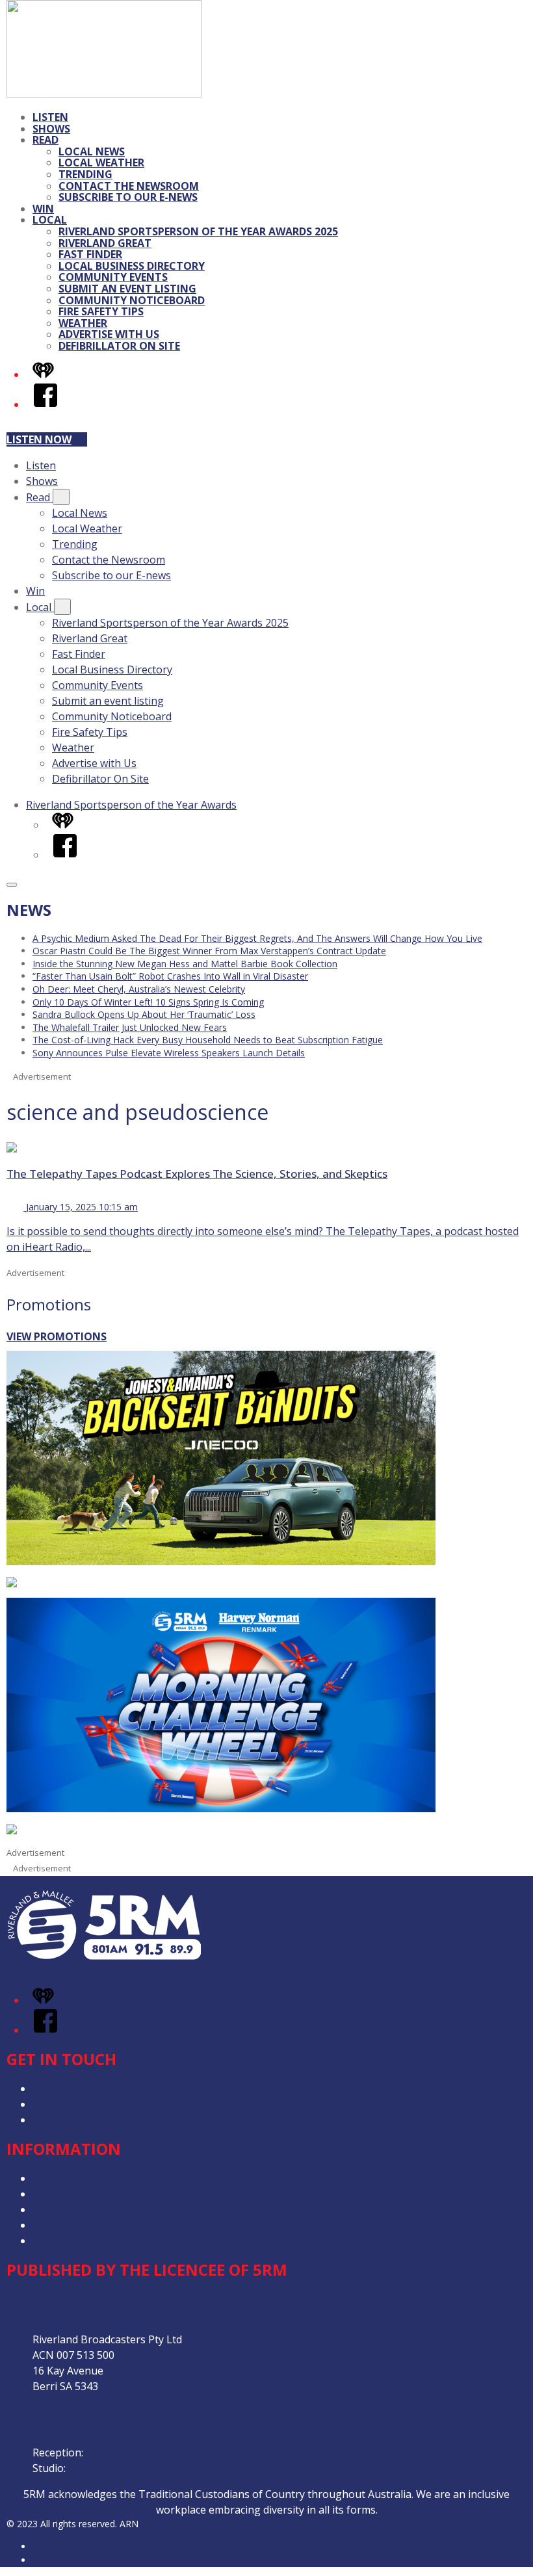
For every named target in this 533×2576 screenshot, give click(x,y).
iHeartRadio (57, 2560)
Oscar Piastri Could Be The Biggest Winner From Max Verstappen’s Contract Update (209, 951)
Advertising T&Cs (74, 2209)
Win (43, 209)
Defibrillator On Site (119, 346)
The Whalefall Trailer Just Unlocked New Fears (130, 1027)
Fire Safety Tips (101, 311)
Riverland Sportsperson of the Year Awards (131, 805)
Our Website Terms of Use (97, 2225)
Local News (92, 151)
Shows (51, 129)
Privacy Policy (65, 2178)
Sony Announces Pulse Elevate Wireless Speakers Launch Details (169, 1053)
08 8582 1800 (118, 2452)
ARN (42, 2546)
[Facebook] (45, 404)
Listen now (39, 439)
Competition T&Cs (77, 2194)
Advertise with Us (109, 334)
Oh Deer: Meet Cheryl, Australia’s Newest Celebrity (139, 989)
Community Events (113, 277)
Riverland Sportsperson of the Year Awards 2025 (198, 231)
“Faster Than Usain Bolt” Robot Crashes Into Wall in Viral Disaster (170, 976)
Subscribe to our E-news (128, 197)
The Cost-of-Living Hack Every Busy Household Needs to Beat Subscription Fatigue (208, 1040)
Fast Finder (90, 254)
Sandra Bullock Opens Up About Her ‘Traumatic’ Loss (144, 1014)
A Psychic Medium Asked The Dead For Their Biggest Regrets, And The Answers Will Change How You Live (257, 938)
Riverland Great (105, 243)
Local (50, 220)
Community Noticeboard (132, 300)
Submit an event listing (127, 289)
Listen (50, 117)
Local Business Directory (132, 266)
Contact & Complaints (85, 2088)
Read (45, 140)
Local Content (66, 2241)
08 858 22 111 (101, 2468)
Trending (85, 174)
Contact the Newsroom (129, 186)
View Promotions (57, 1336)
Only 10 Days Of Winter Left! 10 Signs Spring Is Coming (148, 1002)
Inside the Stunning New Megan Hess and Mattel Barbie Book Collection (185, 964)
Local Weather (101, 163)
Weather (83, 323)
